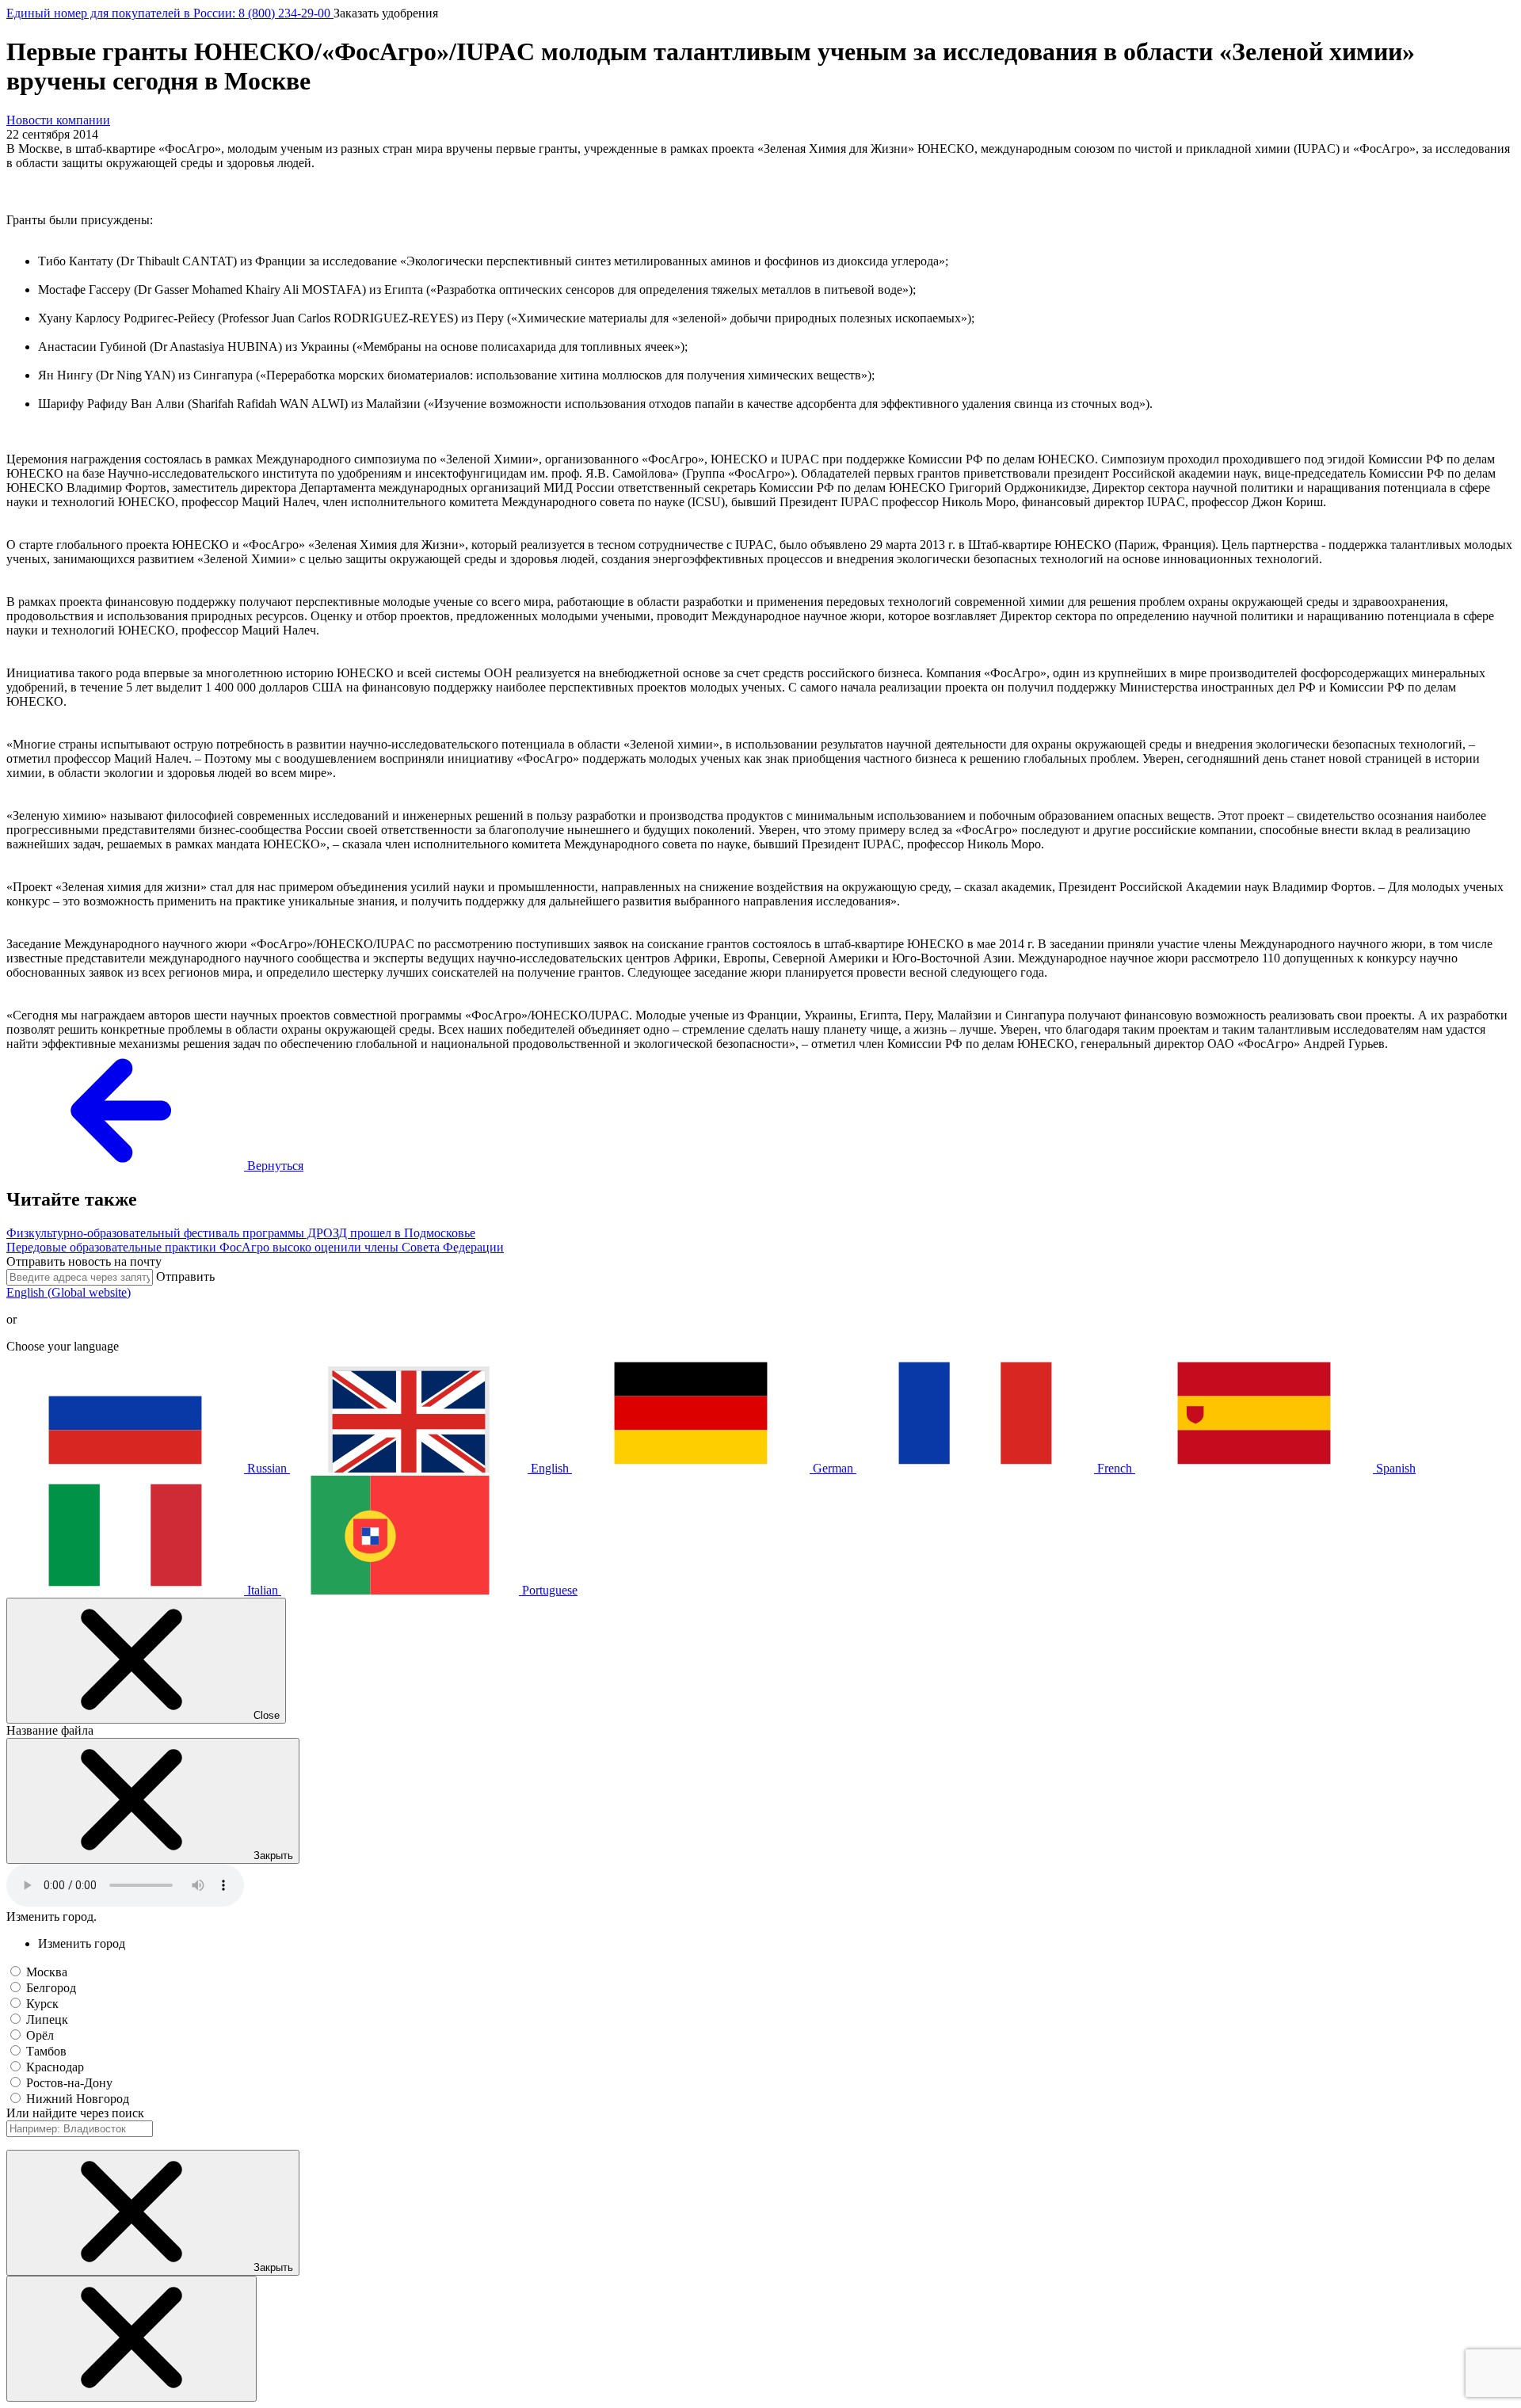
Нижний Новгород (78, 2099)
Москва (47, 1972)
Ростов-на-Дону (69, 2083)
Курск (42, 2004)
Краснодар (55, 2067)
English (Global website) (69, 1292)
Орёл (40, 2035)
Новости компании (58, 120)
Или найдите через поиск (75, 2113)
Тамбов (46, 2051)
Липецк (47, 2019)
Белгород (51, 1988)
